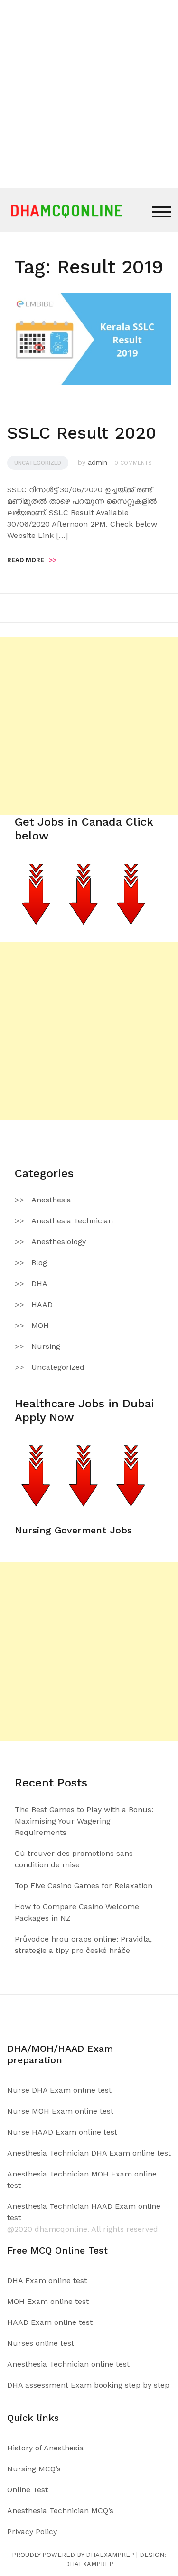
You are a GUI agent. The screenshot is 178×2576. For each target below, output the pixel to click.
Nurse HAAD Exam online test (62, 2132)
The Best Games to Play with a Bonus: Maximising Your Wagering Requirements (84, 1821)
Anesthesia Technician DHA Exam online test (89, 2153)
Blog (39, 1263)
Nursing (46, 1346)
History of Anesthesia (45, 2448)
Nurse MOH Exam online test (60, 2111)
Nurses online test (41, 2343)
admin (98, 462)
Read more (32, 560)
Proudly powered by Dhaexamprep (73, 2555)
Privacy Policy (32, 2532)
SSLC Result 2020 (82, 433)
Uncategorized (38, 463)
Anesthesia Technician (72, 1221)
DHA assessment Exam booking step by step (88, 2385)
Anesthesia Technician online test (68, 2364)
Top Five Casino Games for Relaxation (84, 1886)
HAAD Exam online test (50, 2322)
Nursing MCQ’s (34, 2469)
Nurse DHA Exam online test (59, 2090)
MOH (40, 1325)
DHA (39, 1283)
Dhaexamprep (89, 2564)
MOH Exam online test (48, 2301)
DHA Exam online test (47, 2280)
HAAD (42, 1304)
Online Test (28, 2490)
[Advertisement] (89, 94)
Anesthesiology (59, 1242)
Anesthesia (51, 1200)
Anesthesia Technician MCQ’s (60, 2511)
